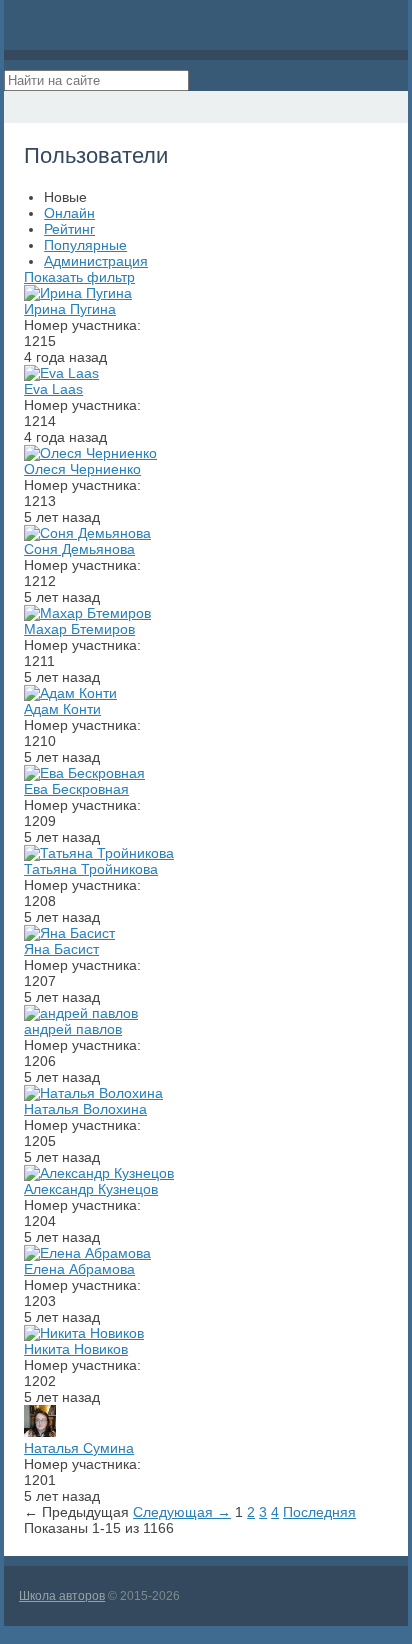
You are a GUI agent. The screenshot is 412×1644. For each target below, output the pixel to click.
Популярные (85, 245)
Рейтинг (69, 229)
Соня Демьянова (79, 549)
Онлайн (69, 213)
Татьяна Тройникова (91, 869)
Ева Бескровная (76, 789)
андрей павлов (73, 1029)
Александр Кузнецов (91, 1189)
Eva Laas (53, 389)
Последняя (319, 1512)
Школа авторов (62, 1596)
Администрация (96, 261)
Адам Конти (62, 709)
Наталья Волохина (85, 1109)
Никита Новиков (76, 1349)
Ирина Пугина (70, 309)
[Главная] (22, 107)
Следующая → (182, 1512)
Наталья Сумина (79, 1448)
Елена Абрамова (79, 1269)
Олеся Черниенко (82, 469)
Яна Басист (61, 949)
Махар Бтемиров (79, 629)
